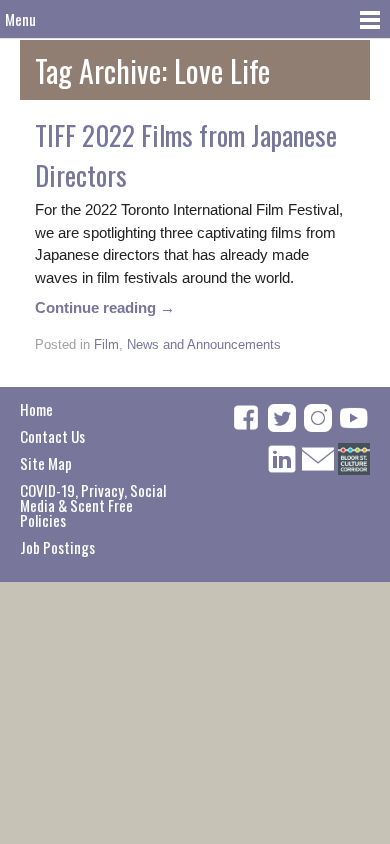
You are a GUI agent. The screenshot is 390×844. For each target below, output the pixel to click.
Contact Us (52, 436)
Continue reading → (105, 307)
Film (106, 344)
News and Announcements (204, 344)
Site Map (46, 463)
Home (36, 409)
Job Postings (57, 547)
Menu (20, 19)
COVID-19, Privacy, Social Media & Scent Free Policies (93, 505)
